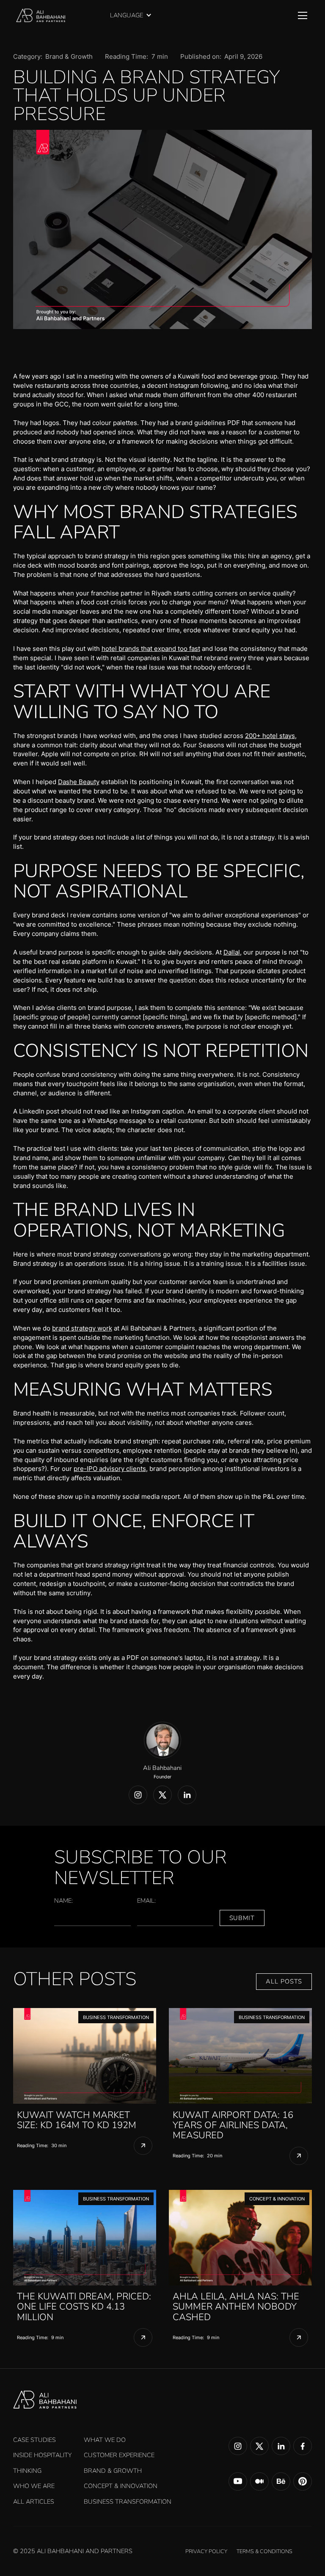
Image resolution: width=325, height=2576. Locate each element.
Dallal (232, 952)
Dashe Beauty (79, 782)
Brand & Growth (69, 57)
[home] (41, 16)
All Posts (284, 1981)
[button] (135, 15)
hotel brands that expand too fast (151, 649)
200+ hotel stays (270, 736)
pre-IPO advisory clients (110, 1469)
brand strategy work (82, 1328)
